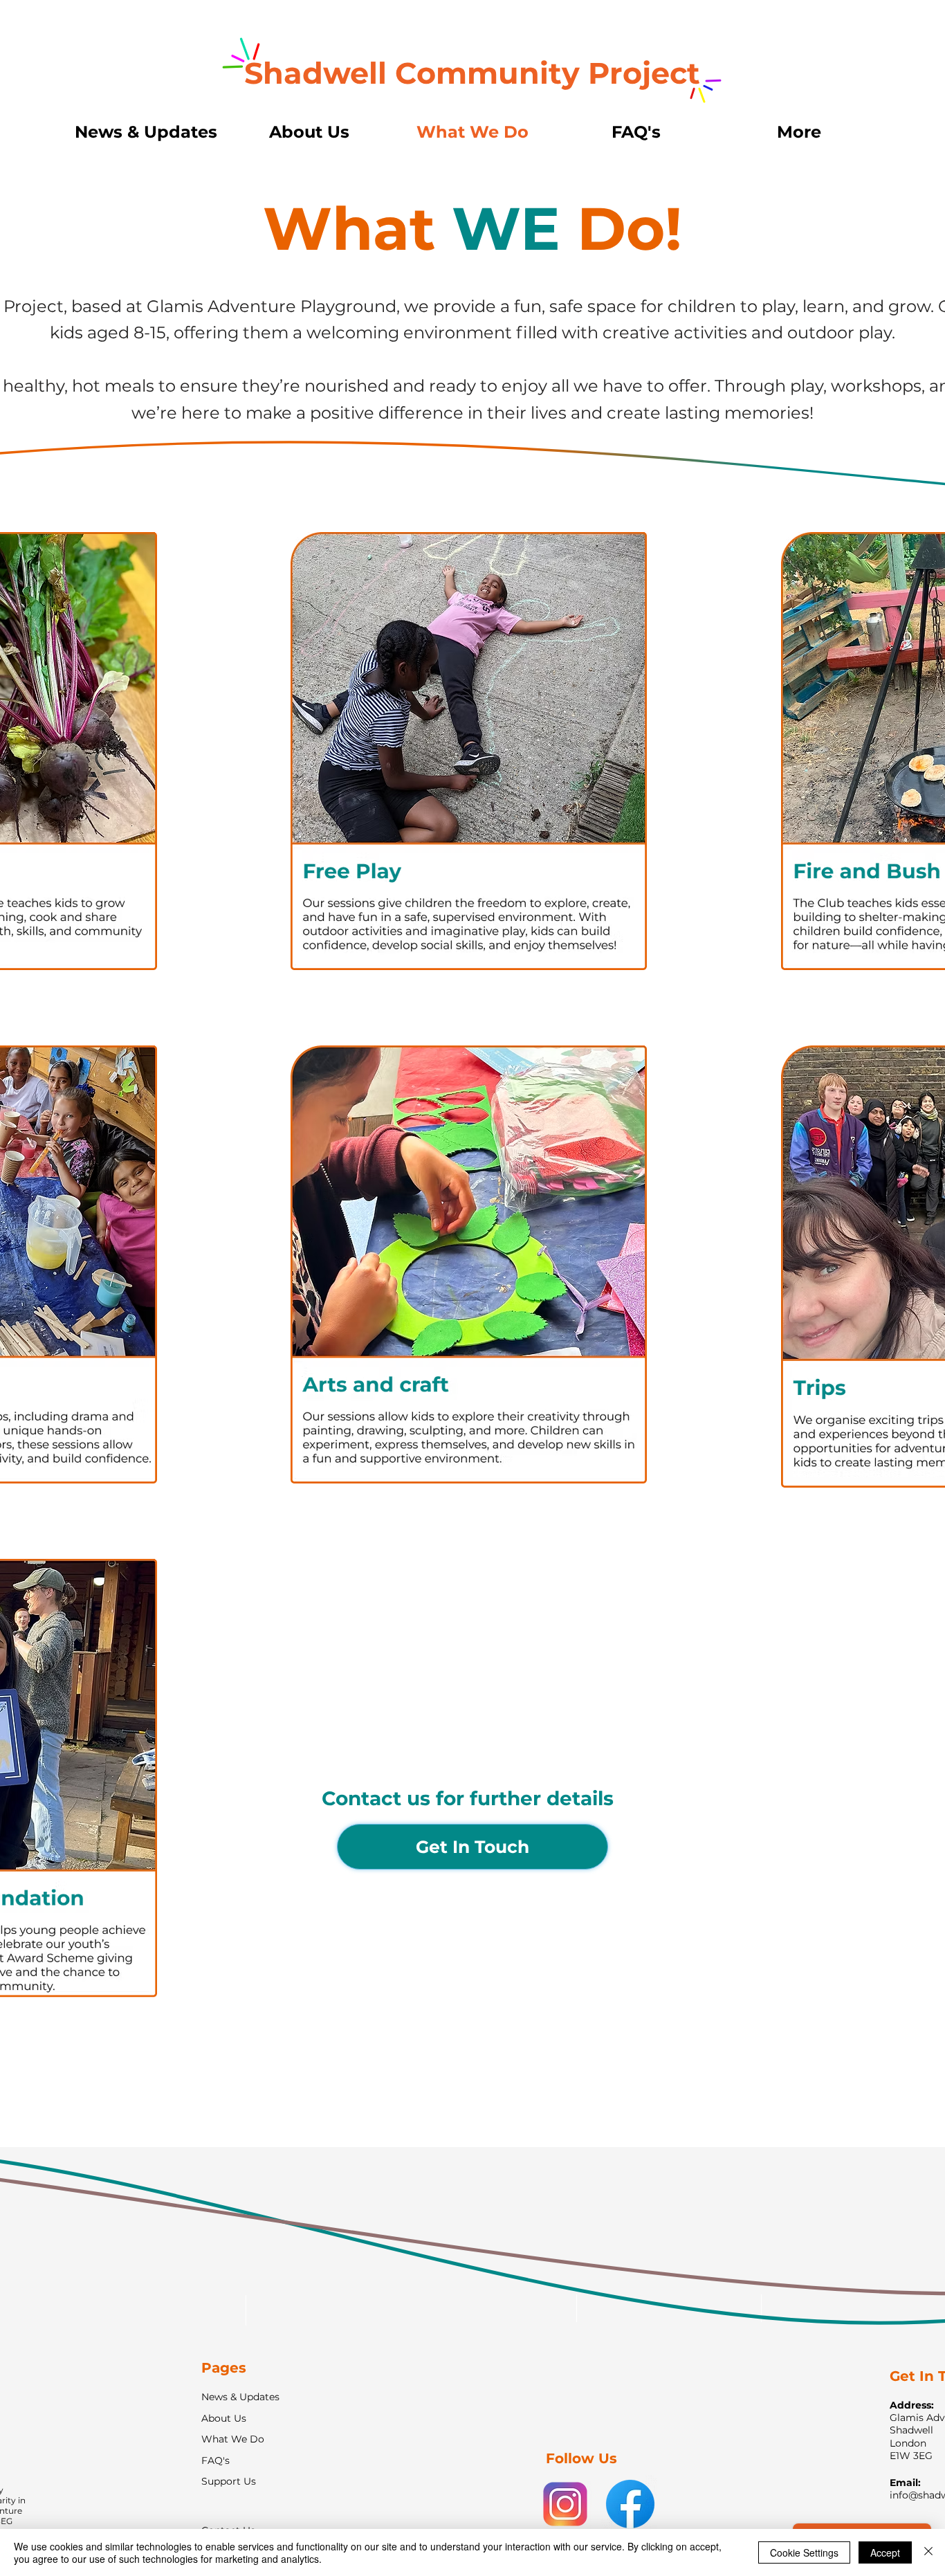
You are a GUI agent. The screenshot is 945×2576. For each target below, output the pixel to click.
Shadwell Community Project (472, 73)
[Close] (928, 2552)
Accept (885, 2552)
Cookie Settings (804, 2552)
